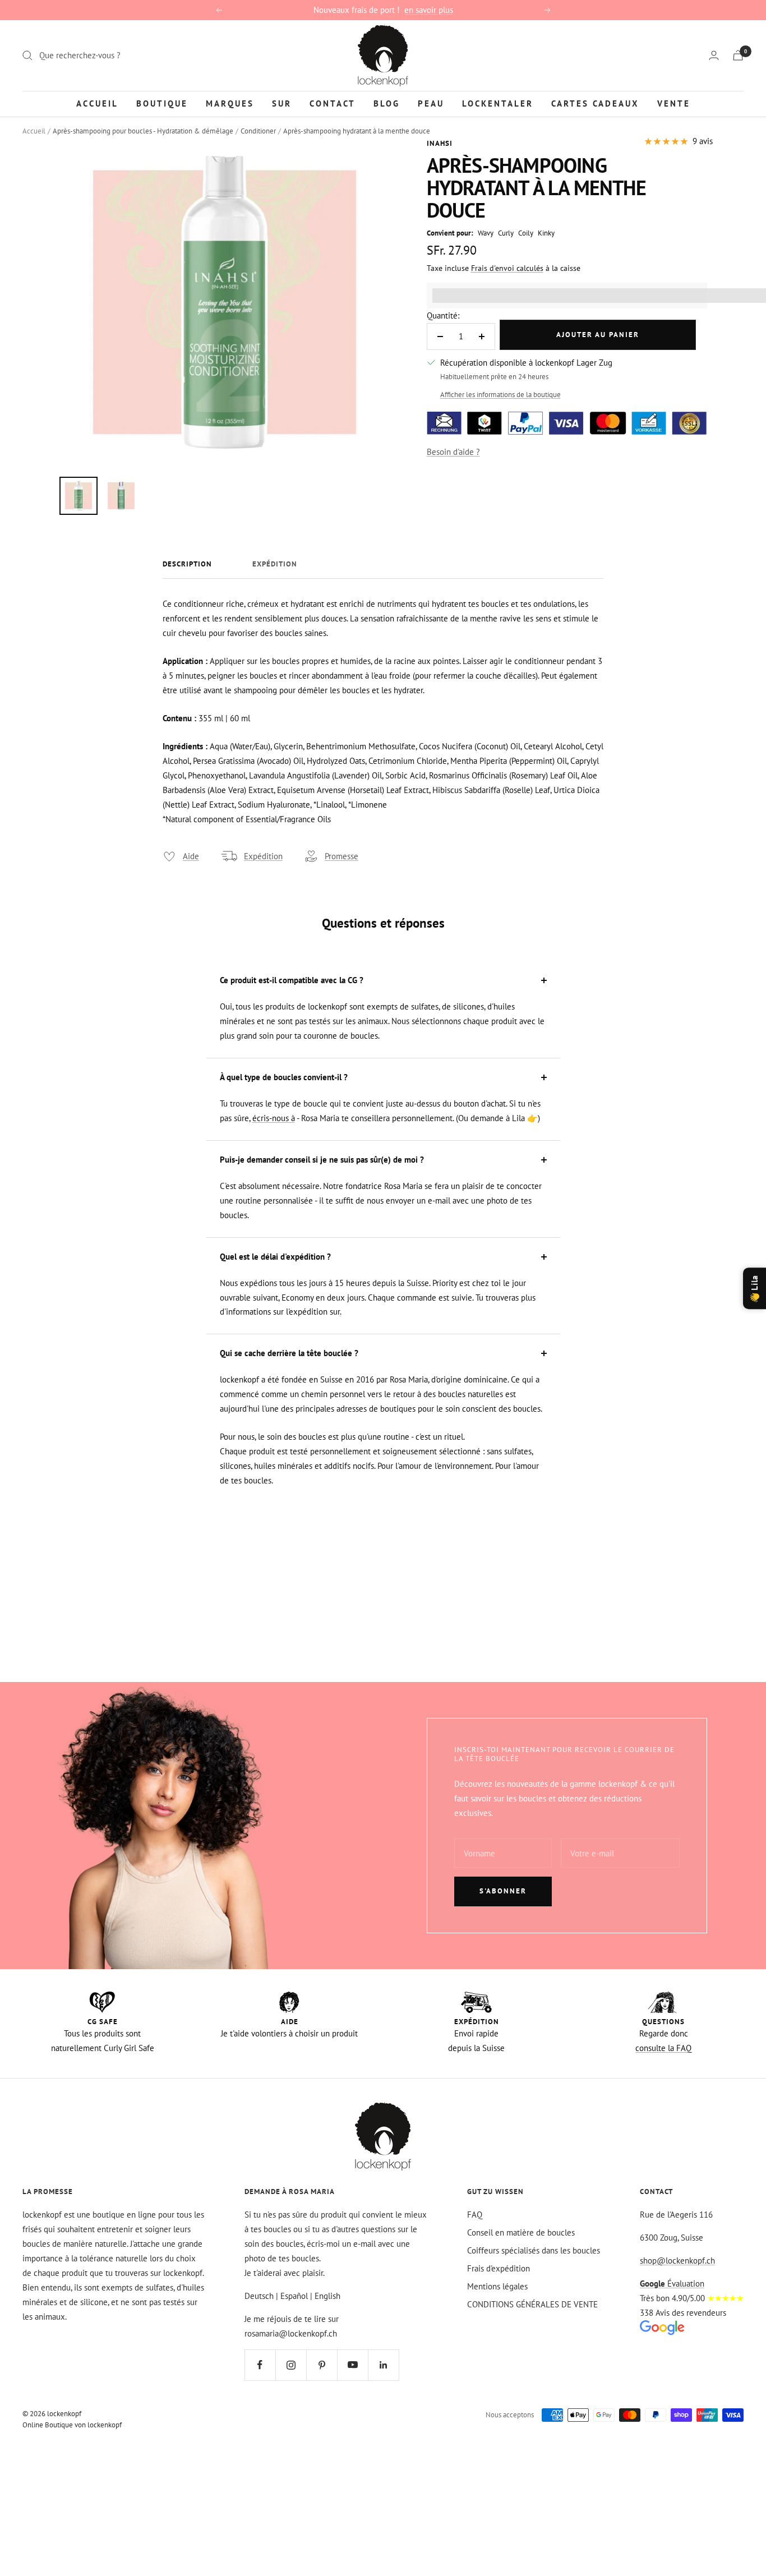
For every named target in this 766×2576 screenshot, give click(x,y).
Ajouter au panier (598, 335)
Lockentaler (498, 103)
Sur (282, 103)
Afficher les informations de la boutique (500, 395)
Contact (333, 103)
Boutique (162, 103)
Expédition (275, 564)
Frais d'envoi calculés (507, 268)
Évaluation (672, 2284)
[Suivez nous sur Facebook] (260, 2365)
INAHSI (440, 143)
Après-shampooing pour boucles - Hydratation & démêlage (143, 131)
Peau (431, 103)
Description (187, 564)
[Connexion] (714, 55)
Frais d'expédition (499, 2268)
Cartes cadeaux (595, 103)
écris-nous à (274, 1118)
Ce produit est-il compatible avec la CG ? (292, 980)
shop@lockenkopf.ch (677, 2261)
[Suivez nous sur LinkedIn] (383, 2365)
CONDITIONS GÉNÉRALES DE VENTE (532, 2304)
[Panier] (738, 55)
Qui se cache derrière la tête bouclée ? (289, 1353)
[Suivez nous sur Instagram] (291, 2365)
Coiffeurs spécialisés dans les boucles (534, 2250)
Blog (387, 103)
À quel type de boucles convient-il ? (284, 1077)
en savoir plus (429, 10)
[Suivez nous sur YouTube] (352, 2365)
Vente (674, 103)
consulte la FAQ (663, 2048)
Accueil (97, 103)
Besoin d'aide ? (453, 452)
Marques (230, 103)
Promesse (342, 856)
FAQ (475, 2215)
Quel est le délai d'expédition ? (275, 1257)
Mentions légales (497, 2286)
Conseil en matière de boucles (521, 2232)
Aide (191, 856)
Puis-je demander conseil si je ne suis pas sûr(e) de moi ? (322, 1160)
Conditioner (258, 131)
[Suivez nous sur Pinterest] (322, 2365)
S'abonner (503, 1891)
